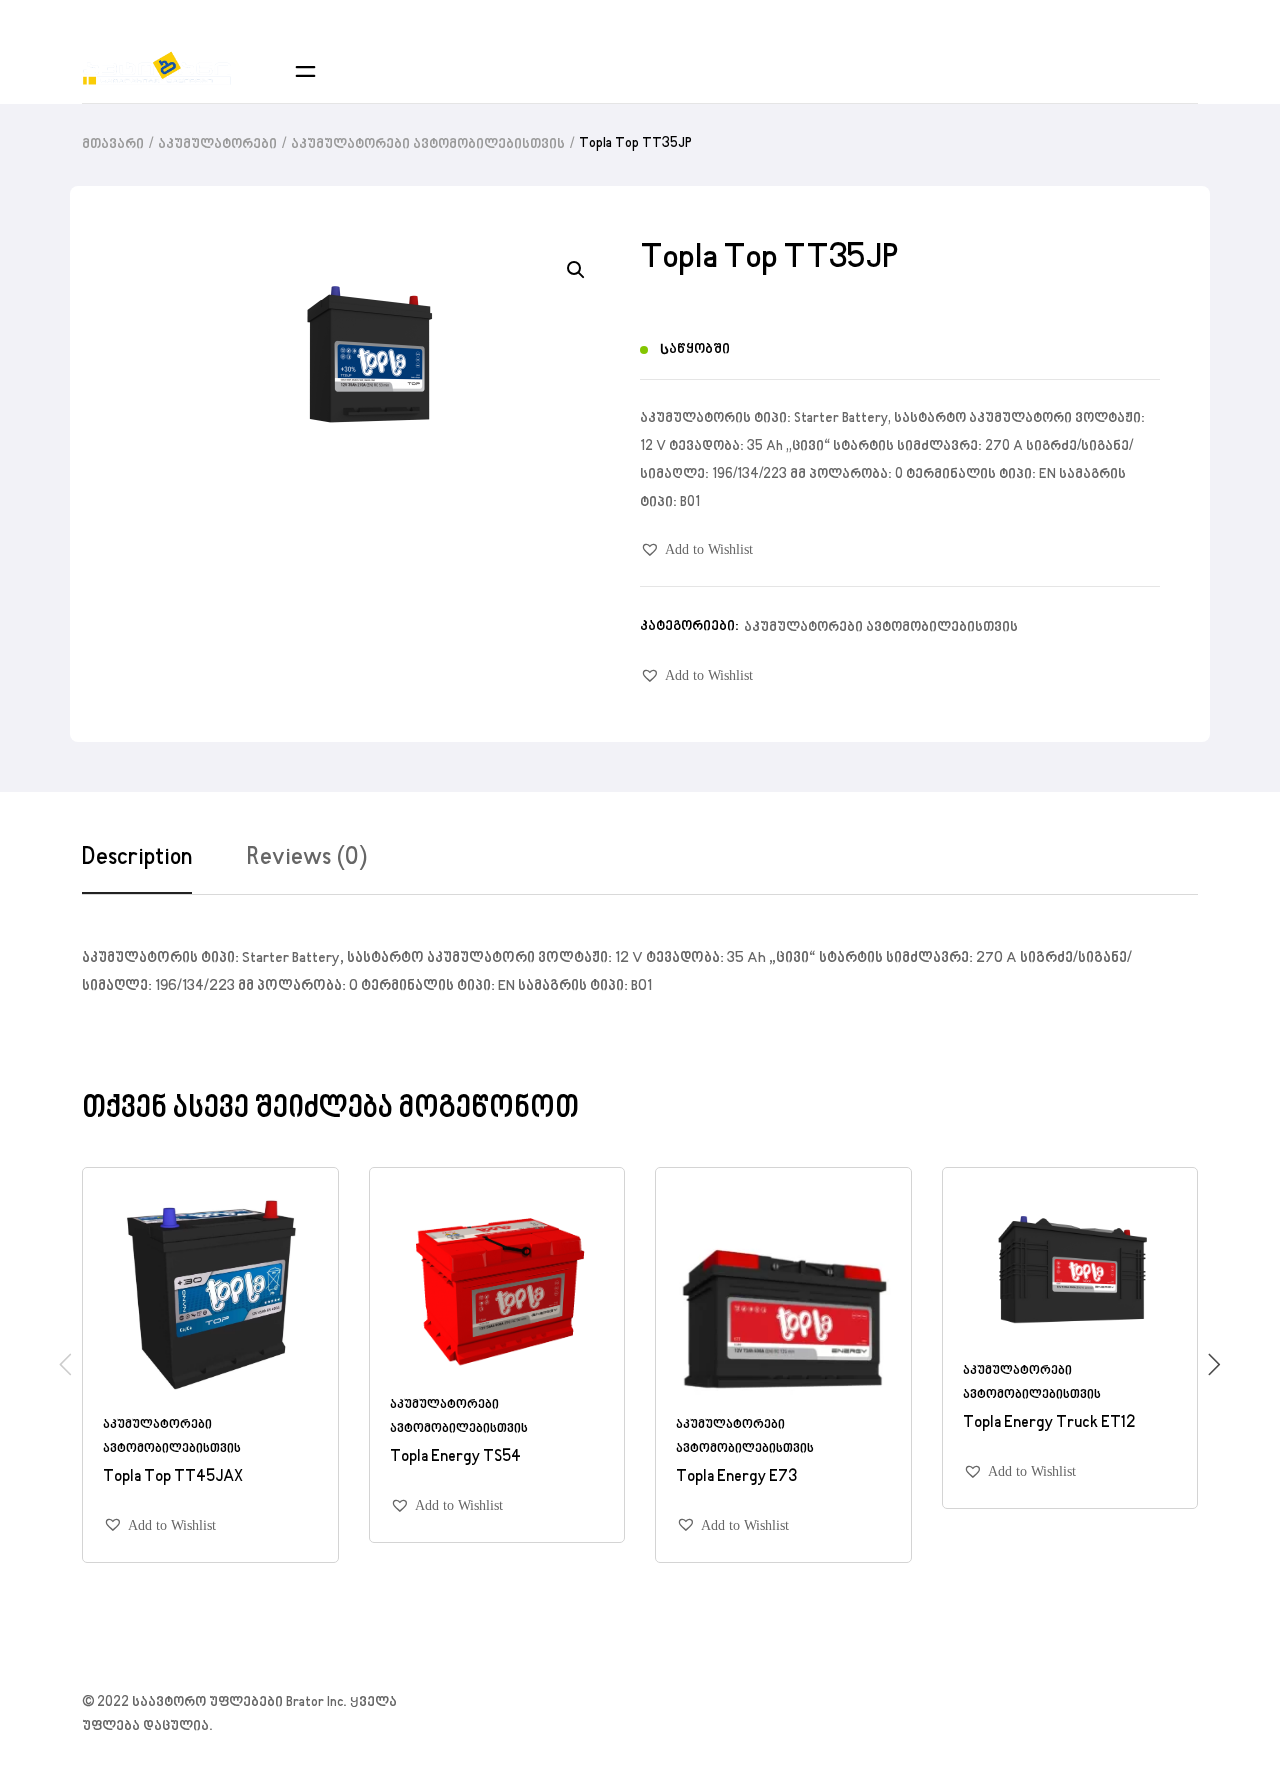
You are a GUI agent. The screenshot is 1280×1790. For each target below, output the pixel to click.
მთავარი (113, 145)
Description (137, 858)
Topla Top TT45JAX (173, 1476)
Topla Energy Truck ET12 (1049, 1423)
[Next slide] (1214, 1364)
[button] (696, 549)
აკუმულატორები (217, 145)
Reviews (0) (307, 858)
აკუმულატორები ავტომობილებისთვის (428, 145)
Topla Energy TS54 (455, 1457)
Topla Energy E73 (736, 1476)
